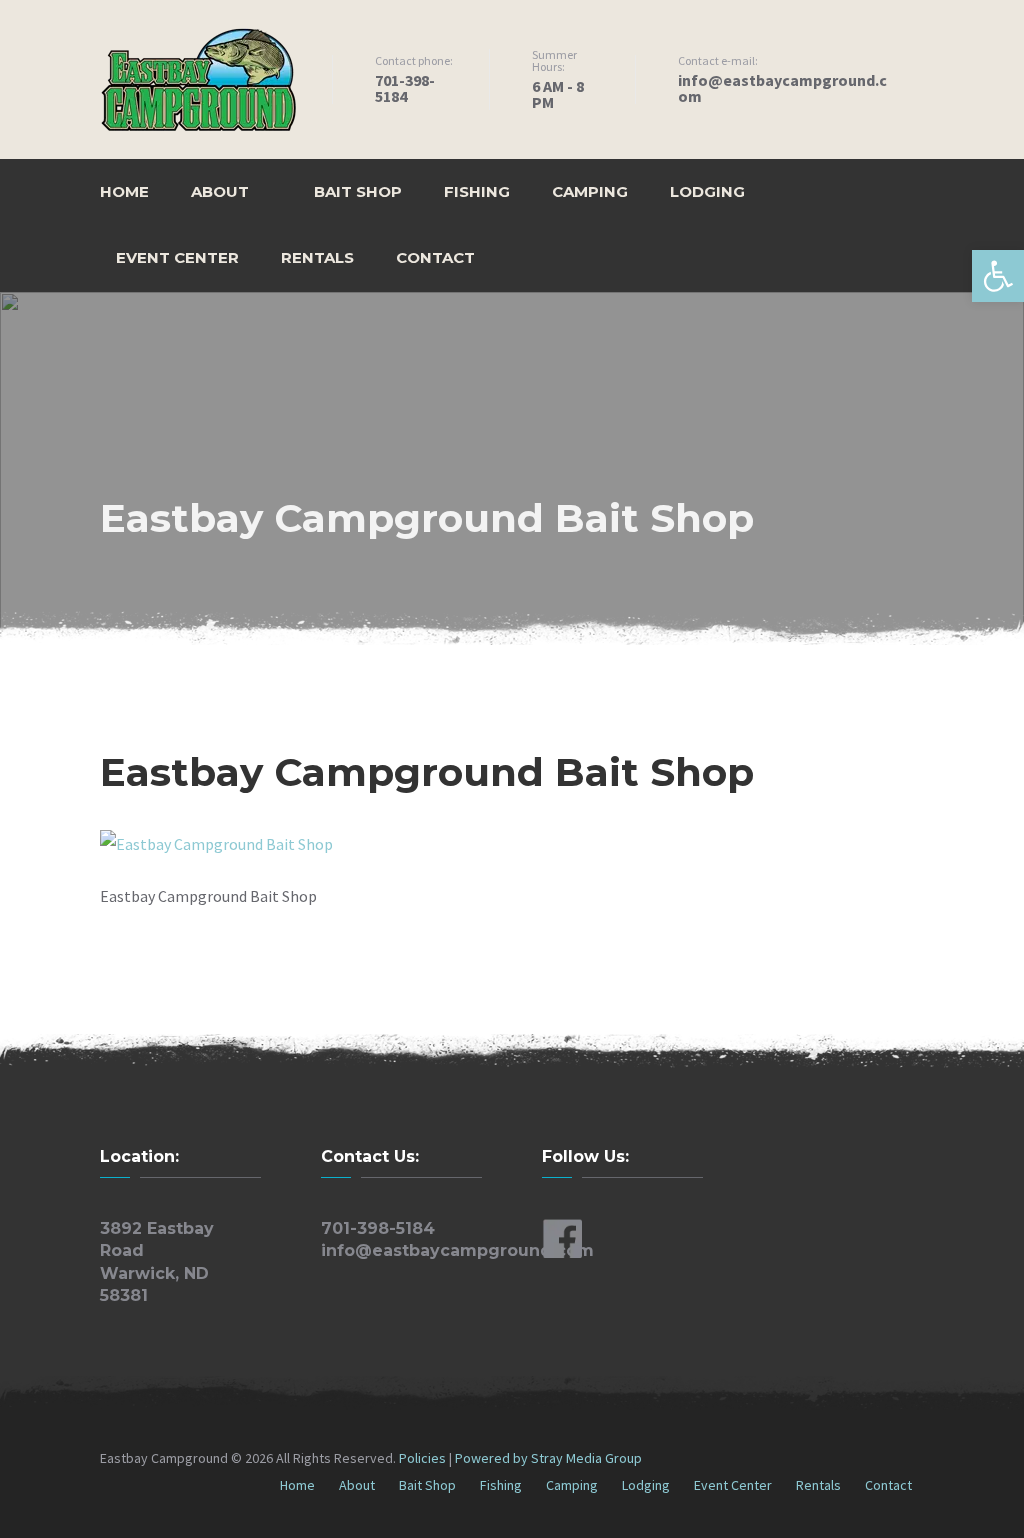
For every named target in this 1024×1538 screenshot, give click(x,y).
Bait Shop (358, 191)
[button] (998, 276)
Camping (590, 191)
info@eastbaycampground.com (457, 1250)
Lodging (707, 191)
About (220, 191)
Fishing (477, 191)
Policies (424, 1458)
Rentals (317, 257)
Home (124, 191)
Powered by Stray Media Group (548, 1458)
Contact (435, 257)
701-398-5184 (378, 1228)
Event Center (177, 257)
